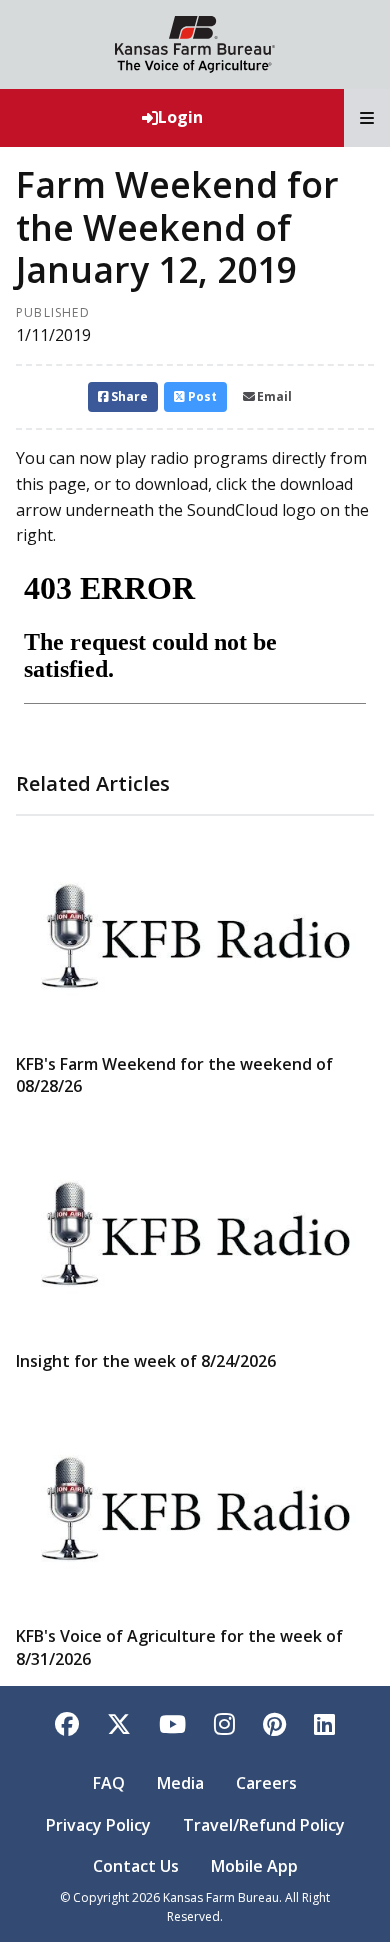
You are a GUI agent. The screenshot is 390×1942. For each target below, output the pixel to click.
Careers (266, 1783)
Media (180, 1783)
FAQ (109, 1783)
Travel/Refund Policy (264, 1825)
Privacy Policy (98, 1825)
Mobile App (254, 1866)
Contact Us (136, 1866)
